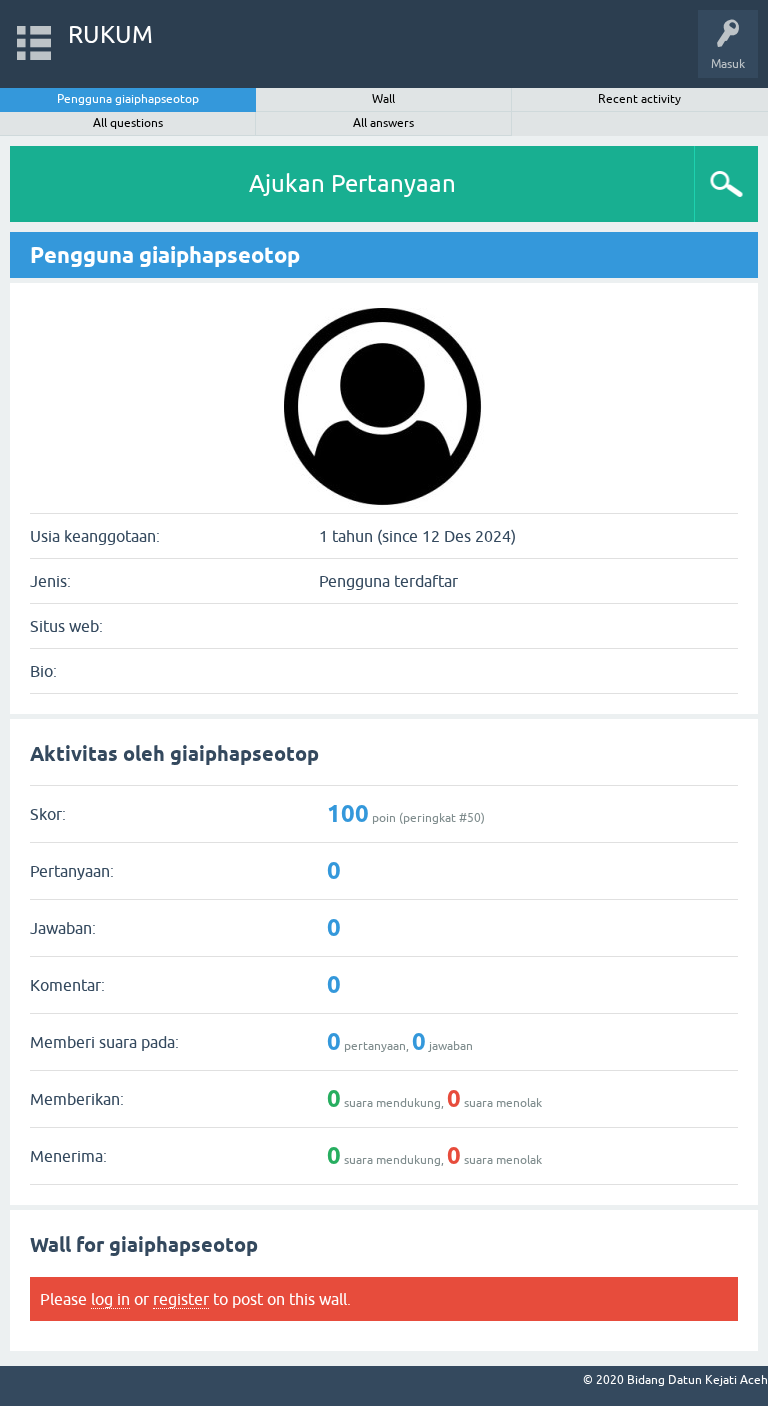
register (181, 1299)
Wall (383, 99)
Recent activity (639, 99)
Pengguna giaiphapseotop (128, 99)
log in (110, 1299)
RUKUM (110, 34)
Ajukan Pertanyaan (352, 183)
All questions (128, 123)
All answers (383, 123)
